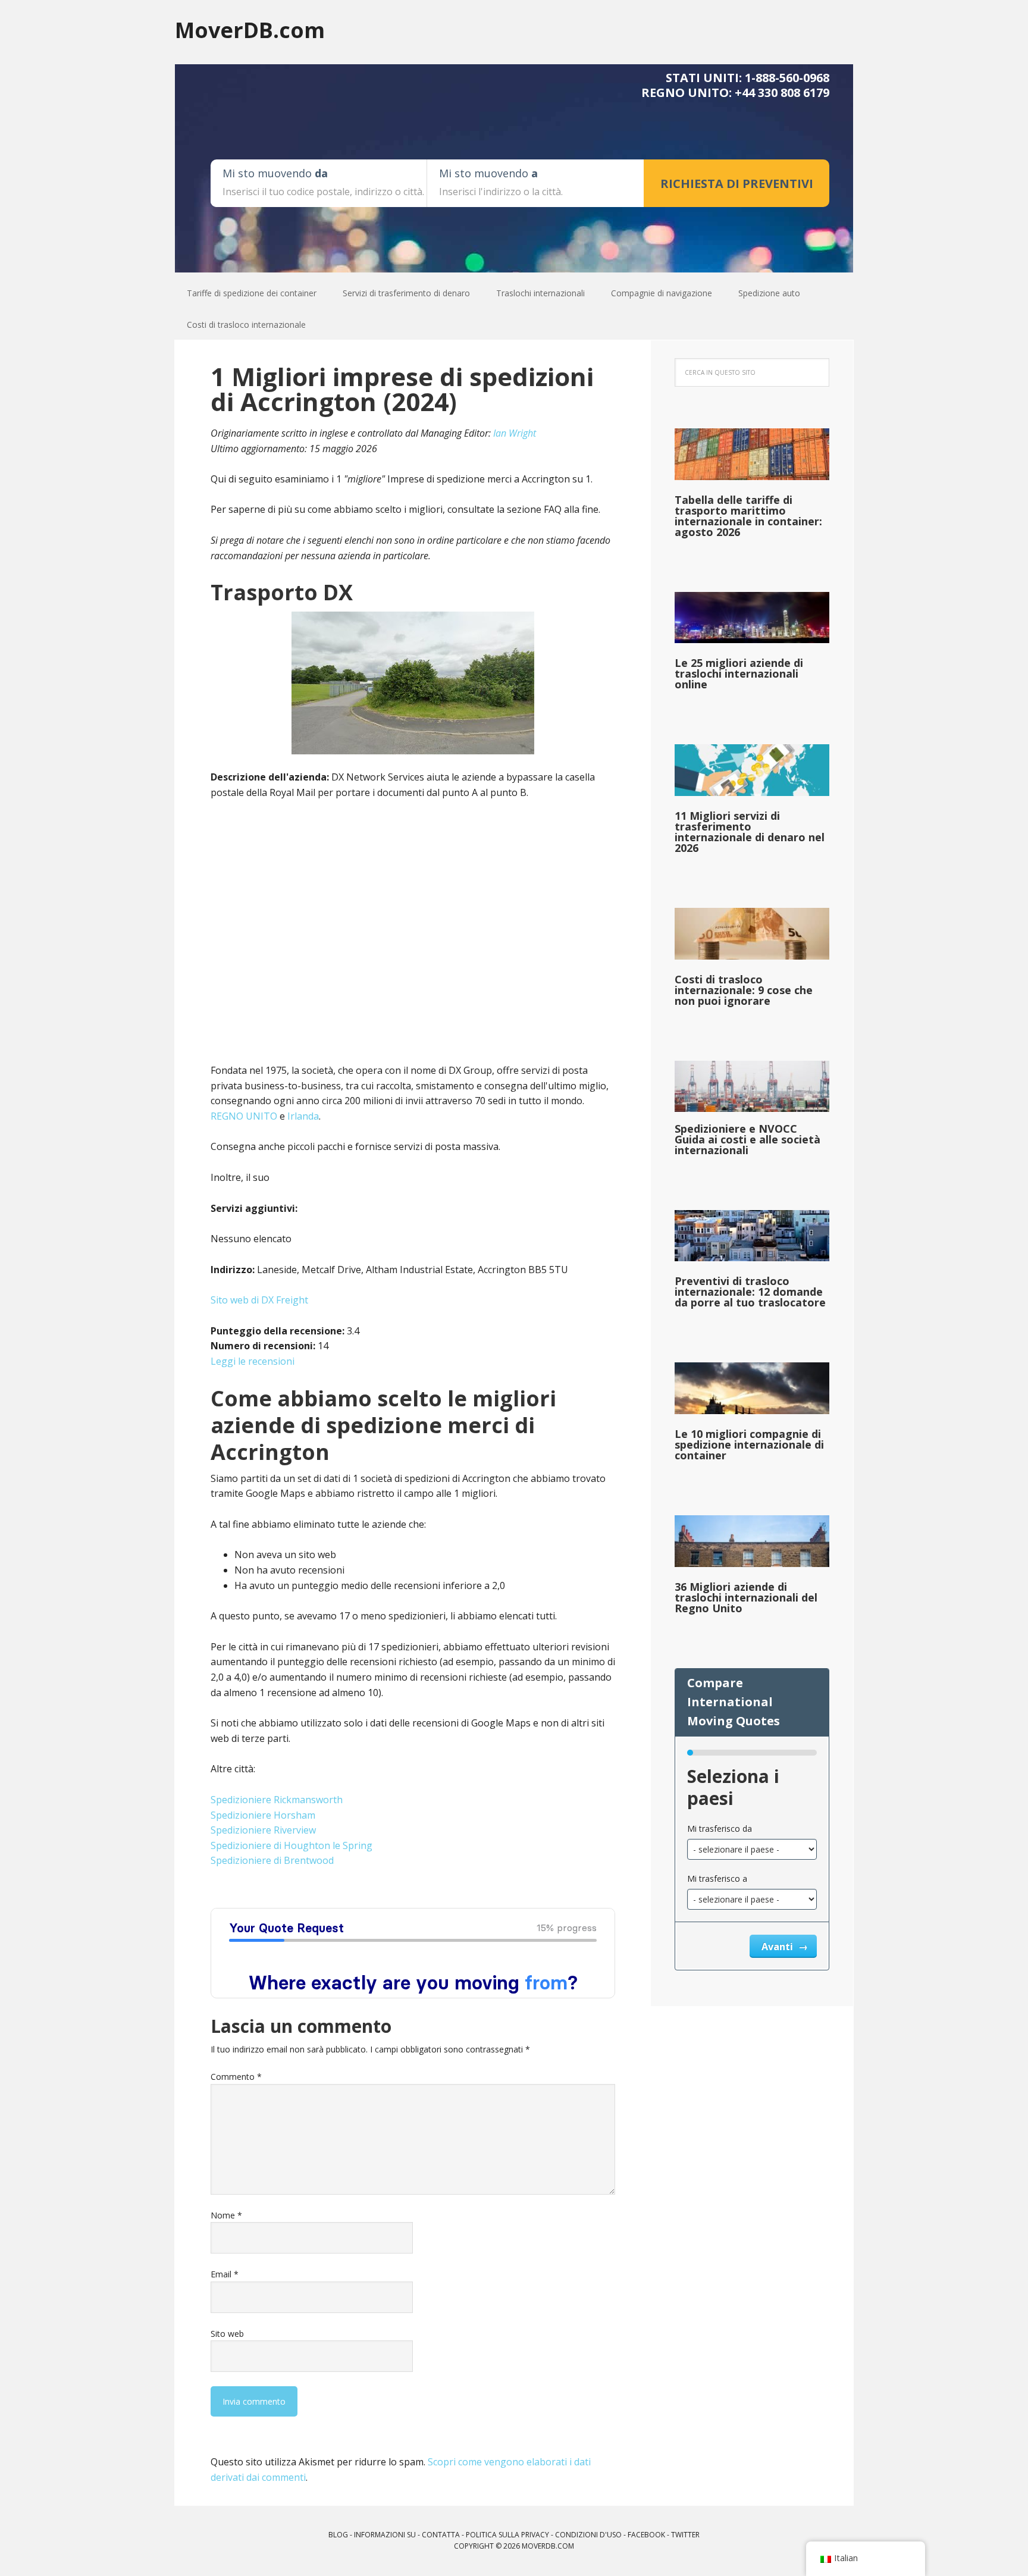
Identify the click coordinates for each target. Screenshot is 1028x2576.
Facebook (646, 2535)
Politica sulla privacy (507, 2535)
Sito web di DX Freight (259, 1300)
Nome (226, 2215)
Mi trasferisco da (720, 1828)
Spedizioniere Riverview (263, 1830)
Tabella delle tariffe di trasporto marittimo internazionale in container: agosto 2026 (748, 516)
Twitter (685, 2535)
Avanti (778, 1947)
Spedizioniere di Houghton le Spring (292, 1845)
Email (225, 2274)
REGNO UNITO (244, 1116)
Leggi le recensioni (253, 1361)
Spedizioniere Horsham (263, 1815)
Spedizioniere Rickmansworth (277, 1800)
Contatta (441, 2535)
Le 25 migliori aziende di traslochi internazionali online (739, 673)
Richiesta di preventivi (737, 184)
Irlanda (303, 1116)
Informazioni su (385, 2535)
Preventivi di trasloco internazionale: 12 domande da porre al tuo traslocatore (750, 1292)
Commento (236, 2077)
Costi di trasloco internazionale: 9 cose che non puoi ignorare (744, 990)
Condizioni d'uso (588, 2535)
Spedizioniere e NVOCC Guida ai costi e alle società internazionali (748, 1139)
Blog (338, 2535)
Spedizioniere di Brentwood (272, 1860)
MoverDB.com (250, 29)
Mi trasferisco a (717, 1878)
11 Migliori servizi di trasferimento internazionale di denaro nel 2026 (750, 832)
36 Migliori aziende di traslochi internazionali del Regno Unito (746, 1597)
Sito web (227, 2334)
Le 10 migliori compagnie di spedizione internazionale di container (749, 1444)
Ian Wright (515, 433)
